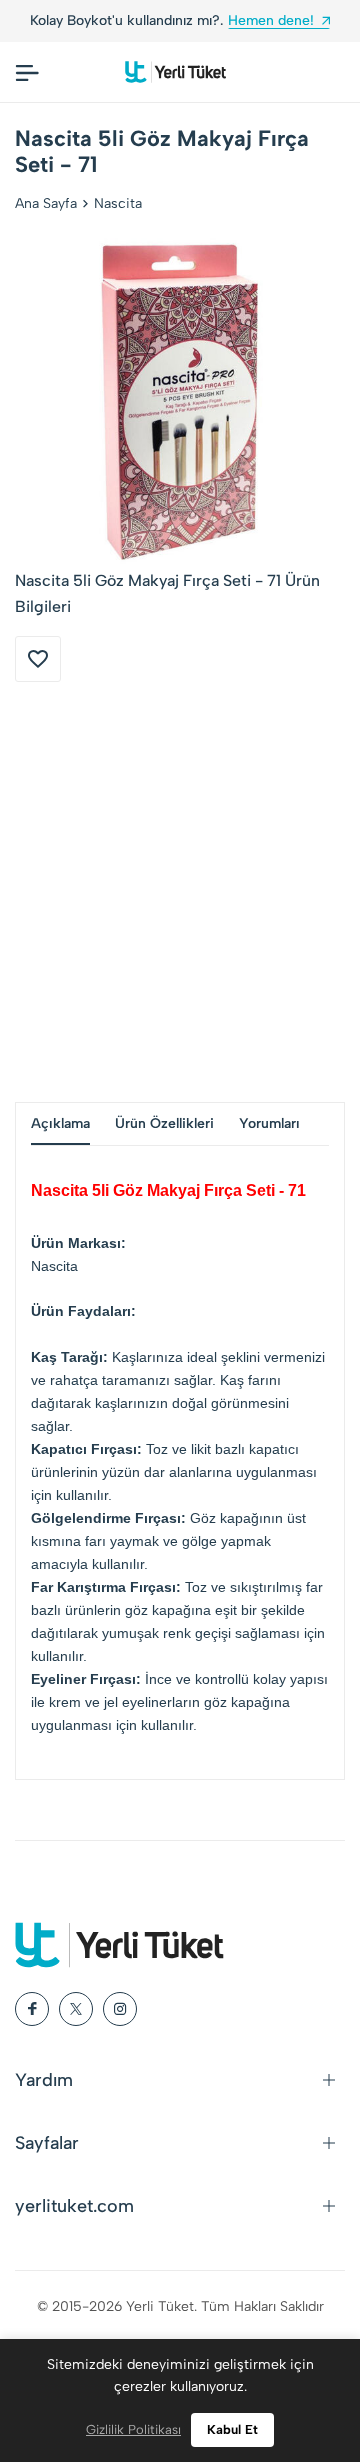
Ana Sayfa (46, 203)
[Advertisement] (180, 892)
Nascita (118, 203)
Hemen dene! (186, 20)
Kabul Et (232, 2429)
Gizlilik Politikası (133, 2429)
